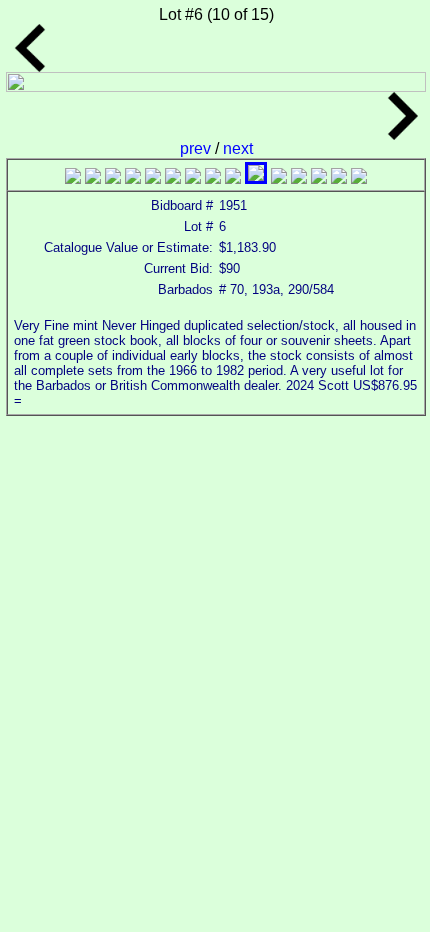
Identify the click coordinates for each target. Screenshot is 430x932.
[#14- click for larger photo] (339, 178)
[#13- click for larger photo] (319, 178)
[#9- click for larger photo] (233, 178)
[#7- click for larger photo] (193, 178)
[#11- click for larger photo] (279, 178)
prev (197, 148)
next (238, 148)
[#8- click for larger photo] (213, 178)
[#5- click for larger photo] (153, 178)
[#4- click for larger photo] (133, 178)
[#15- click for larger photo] (359, 178)
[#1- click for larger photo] (73, 178)
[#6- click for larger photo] (173, 178)
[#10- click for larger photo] (256, 178)
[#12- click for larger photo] (299, 178)
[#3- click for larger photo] (113, 178)
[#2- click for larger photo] (93, 178)
